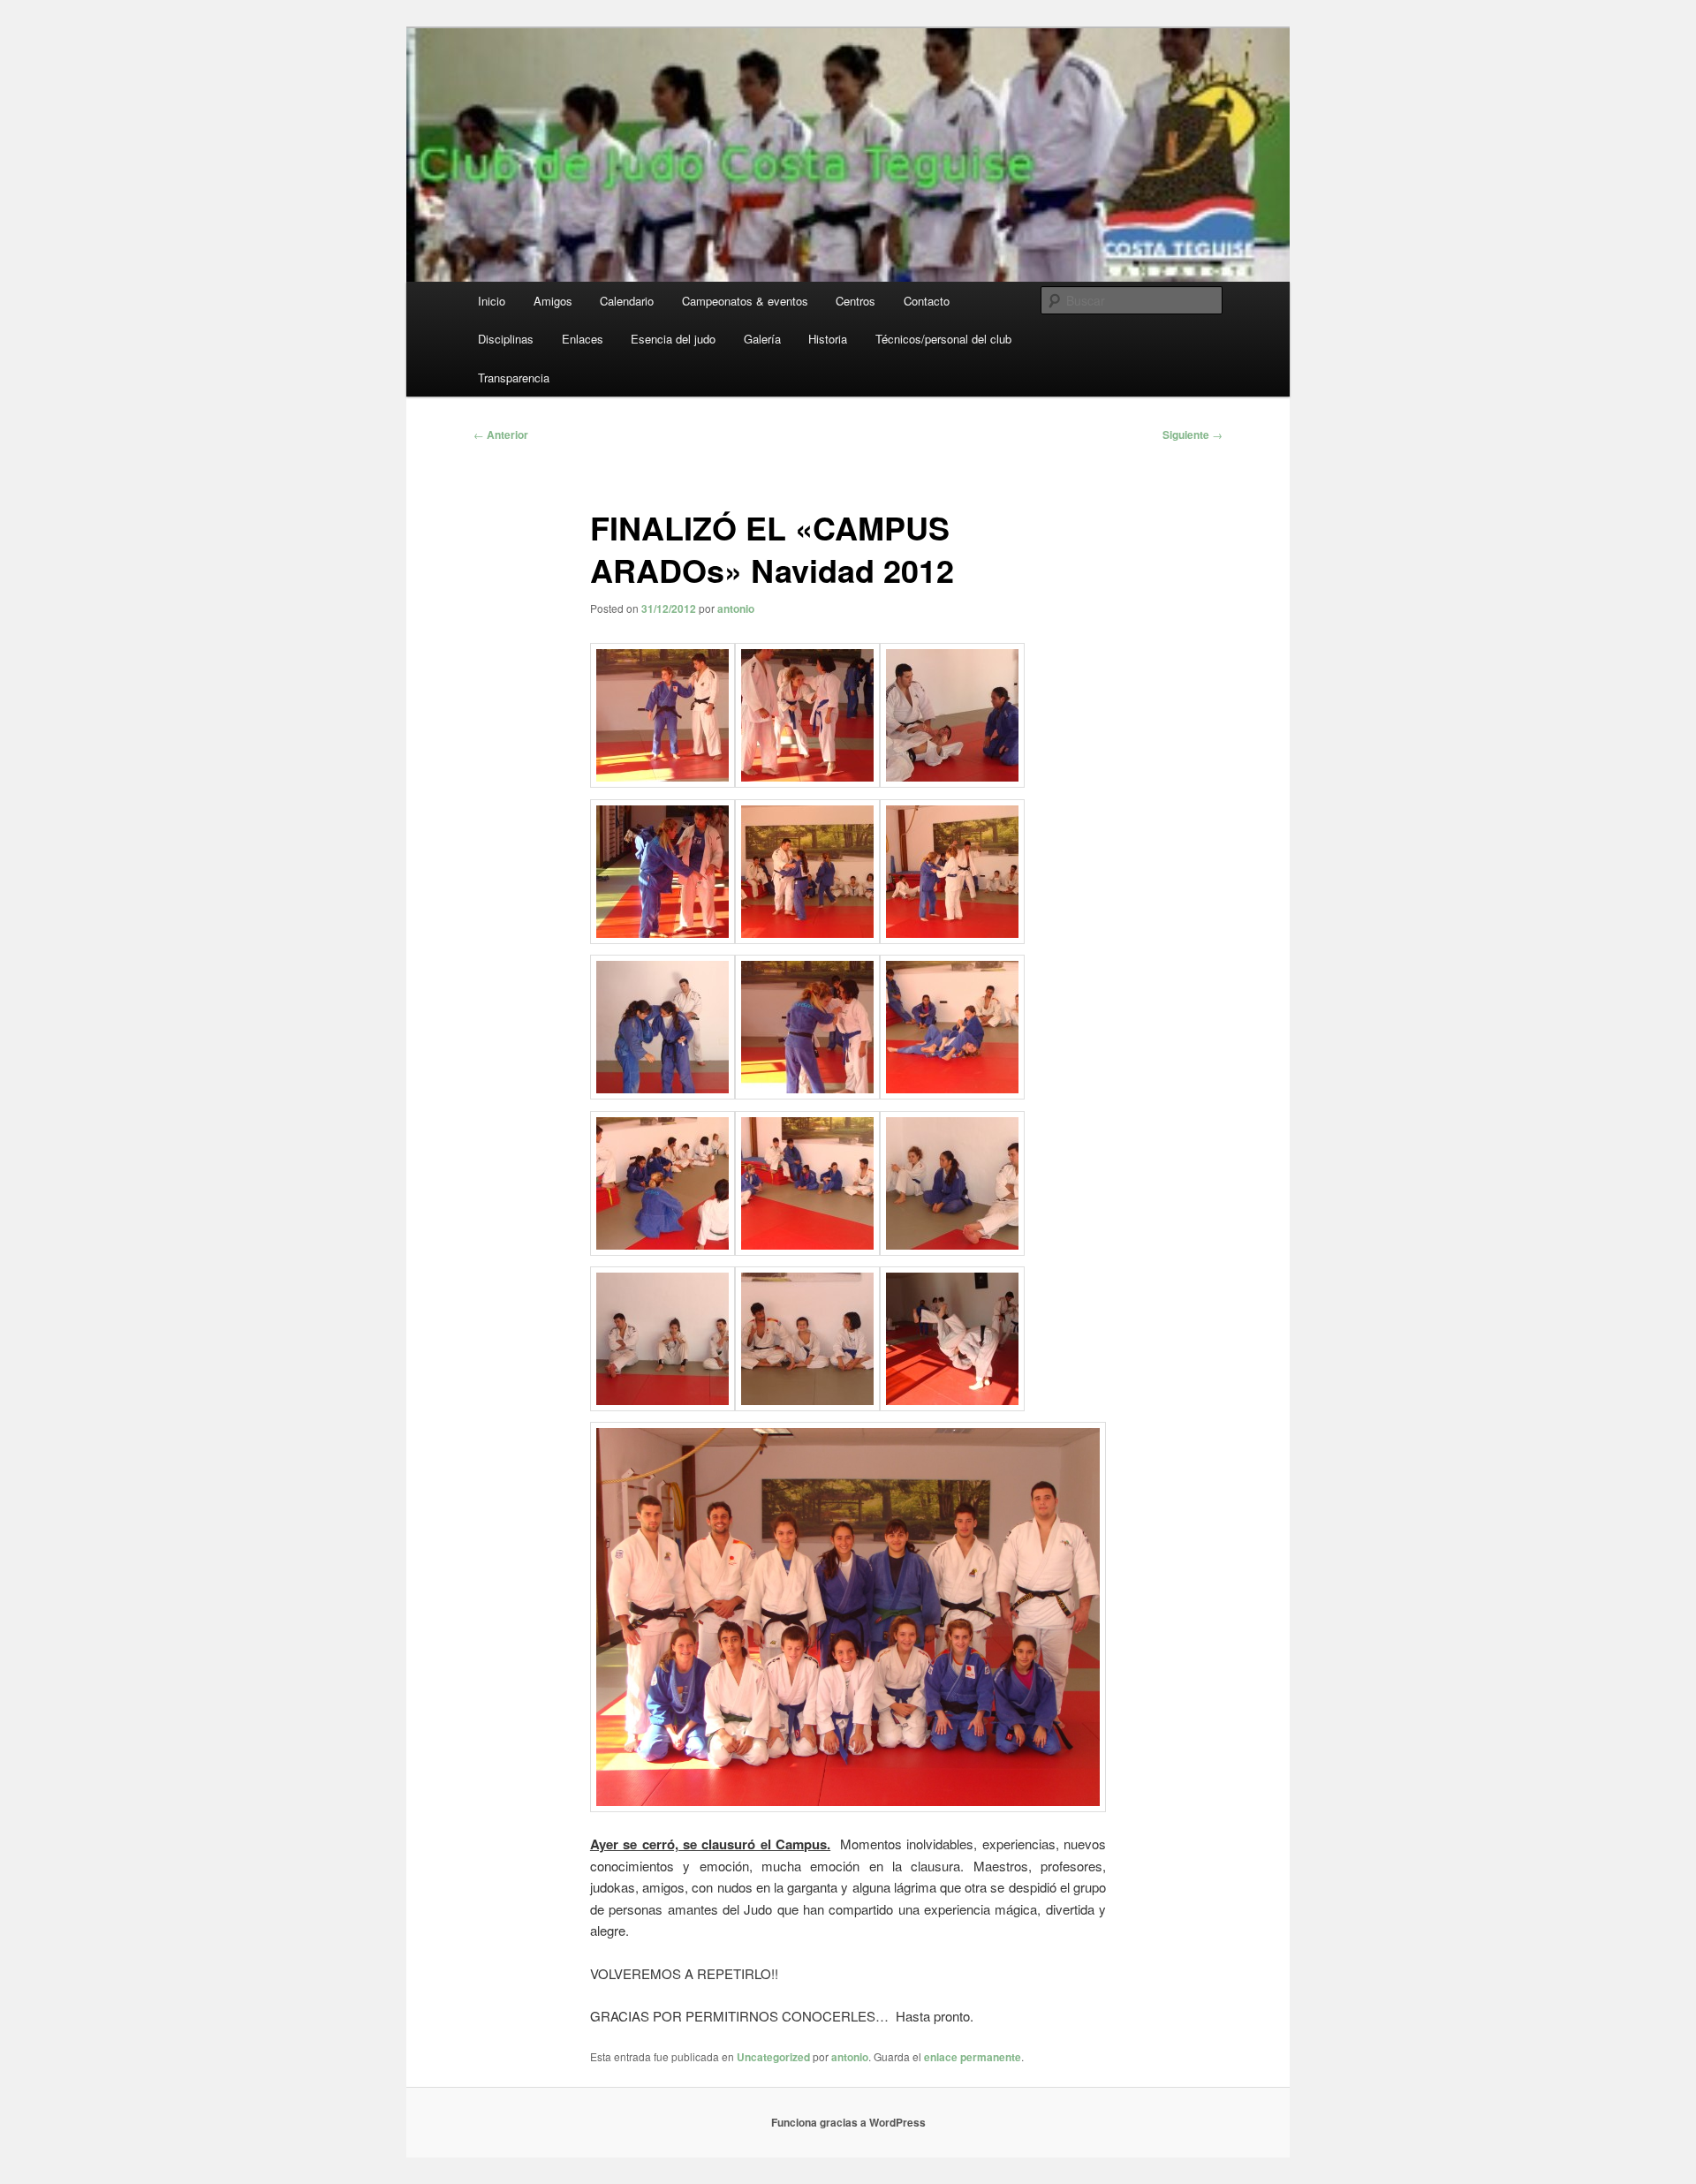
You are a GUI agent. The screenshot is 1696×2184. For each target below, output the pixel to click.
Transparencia (514, 378)
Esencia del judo (673, 339)
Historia (828, 339)
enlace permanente (973, 2057)
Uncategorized (773, 2057)
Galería (762, 339)
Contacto (927, 301)
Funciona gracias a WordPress (848, 2122)
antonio (736, 608)
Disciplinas (506, 339)
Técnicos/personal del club (943, 339)
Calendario (627, 301)
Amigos (553, 301)
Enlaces (583, 339)
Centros (856, 301)
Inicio (492, 301)
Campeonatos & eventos (745, 301)
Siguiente (1192, 435)
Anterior (501, 435)
